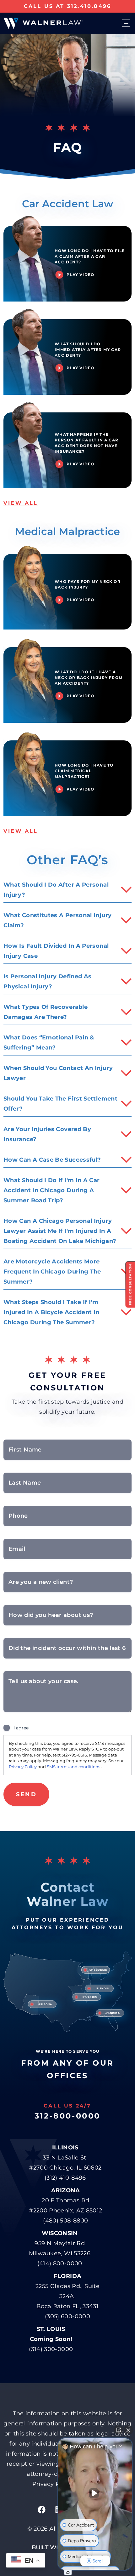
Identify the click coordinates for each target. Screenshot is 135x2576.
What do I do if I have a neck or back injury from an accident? (89, 678)
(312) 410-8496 (65, 2178)
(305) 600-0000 (67, 2316)
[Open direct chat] (119, 2430)
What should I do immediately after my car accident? (88, 350)
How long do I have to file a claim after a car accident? (90, 256)
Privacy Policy (23, 1767)
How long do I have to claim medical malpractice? (84, 771)
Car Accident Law (67, 204)
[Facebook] (41, 2510)
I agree (21, 1728)
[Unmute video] (95, 2493)
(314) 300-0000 (51, 2349)
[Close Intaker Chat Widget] (128, 2430)
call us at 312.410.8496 (68, 6)
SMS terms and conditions (74, 1767)
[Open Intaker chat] (68, 2573)
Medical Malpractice (67, 531)
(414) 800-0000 (60, 2263)
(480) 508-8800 (65, 2221)
